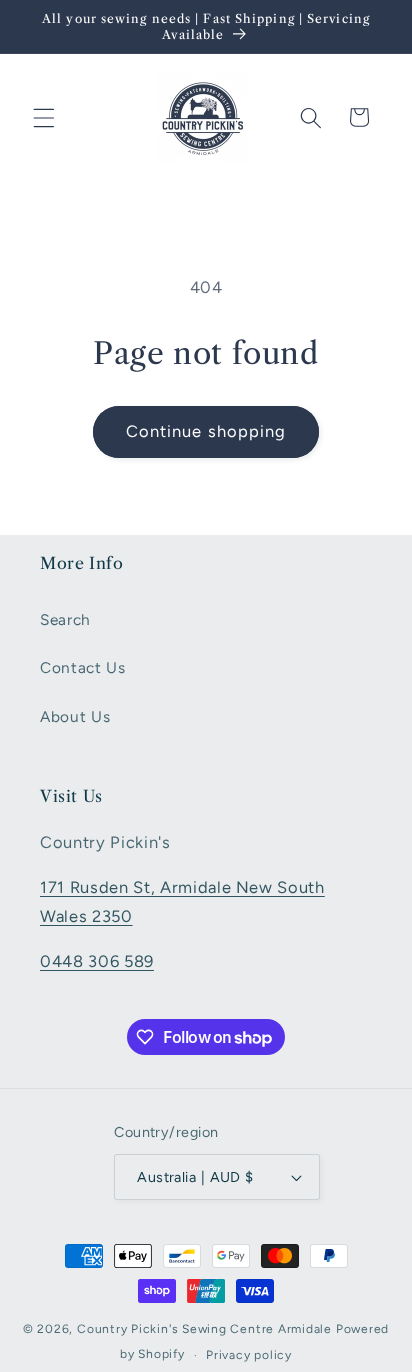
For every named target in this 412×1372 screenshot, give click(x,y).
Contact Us (83, 667)
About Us (75, 716)
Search (65, 619)
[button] (44, 117)
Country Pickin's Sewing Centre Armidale (204, 1329)
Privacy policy (249, 1355)
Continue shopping (206, 431)
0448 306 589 (97, 961)
